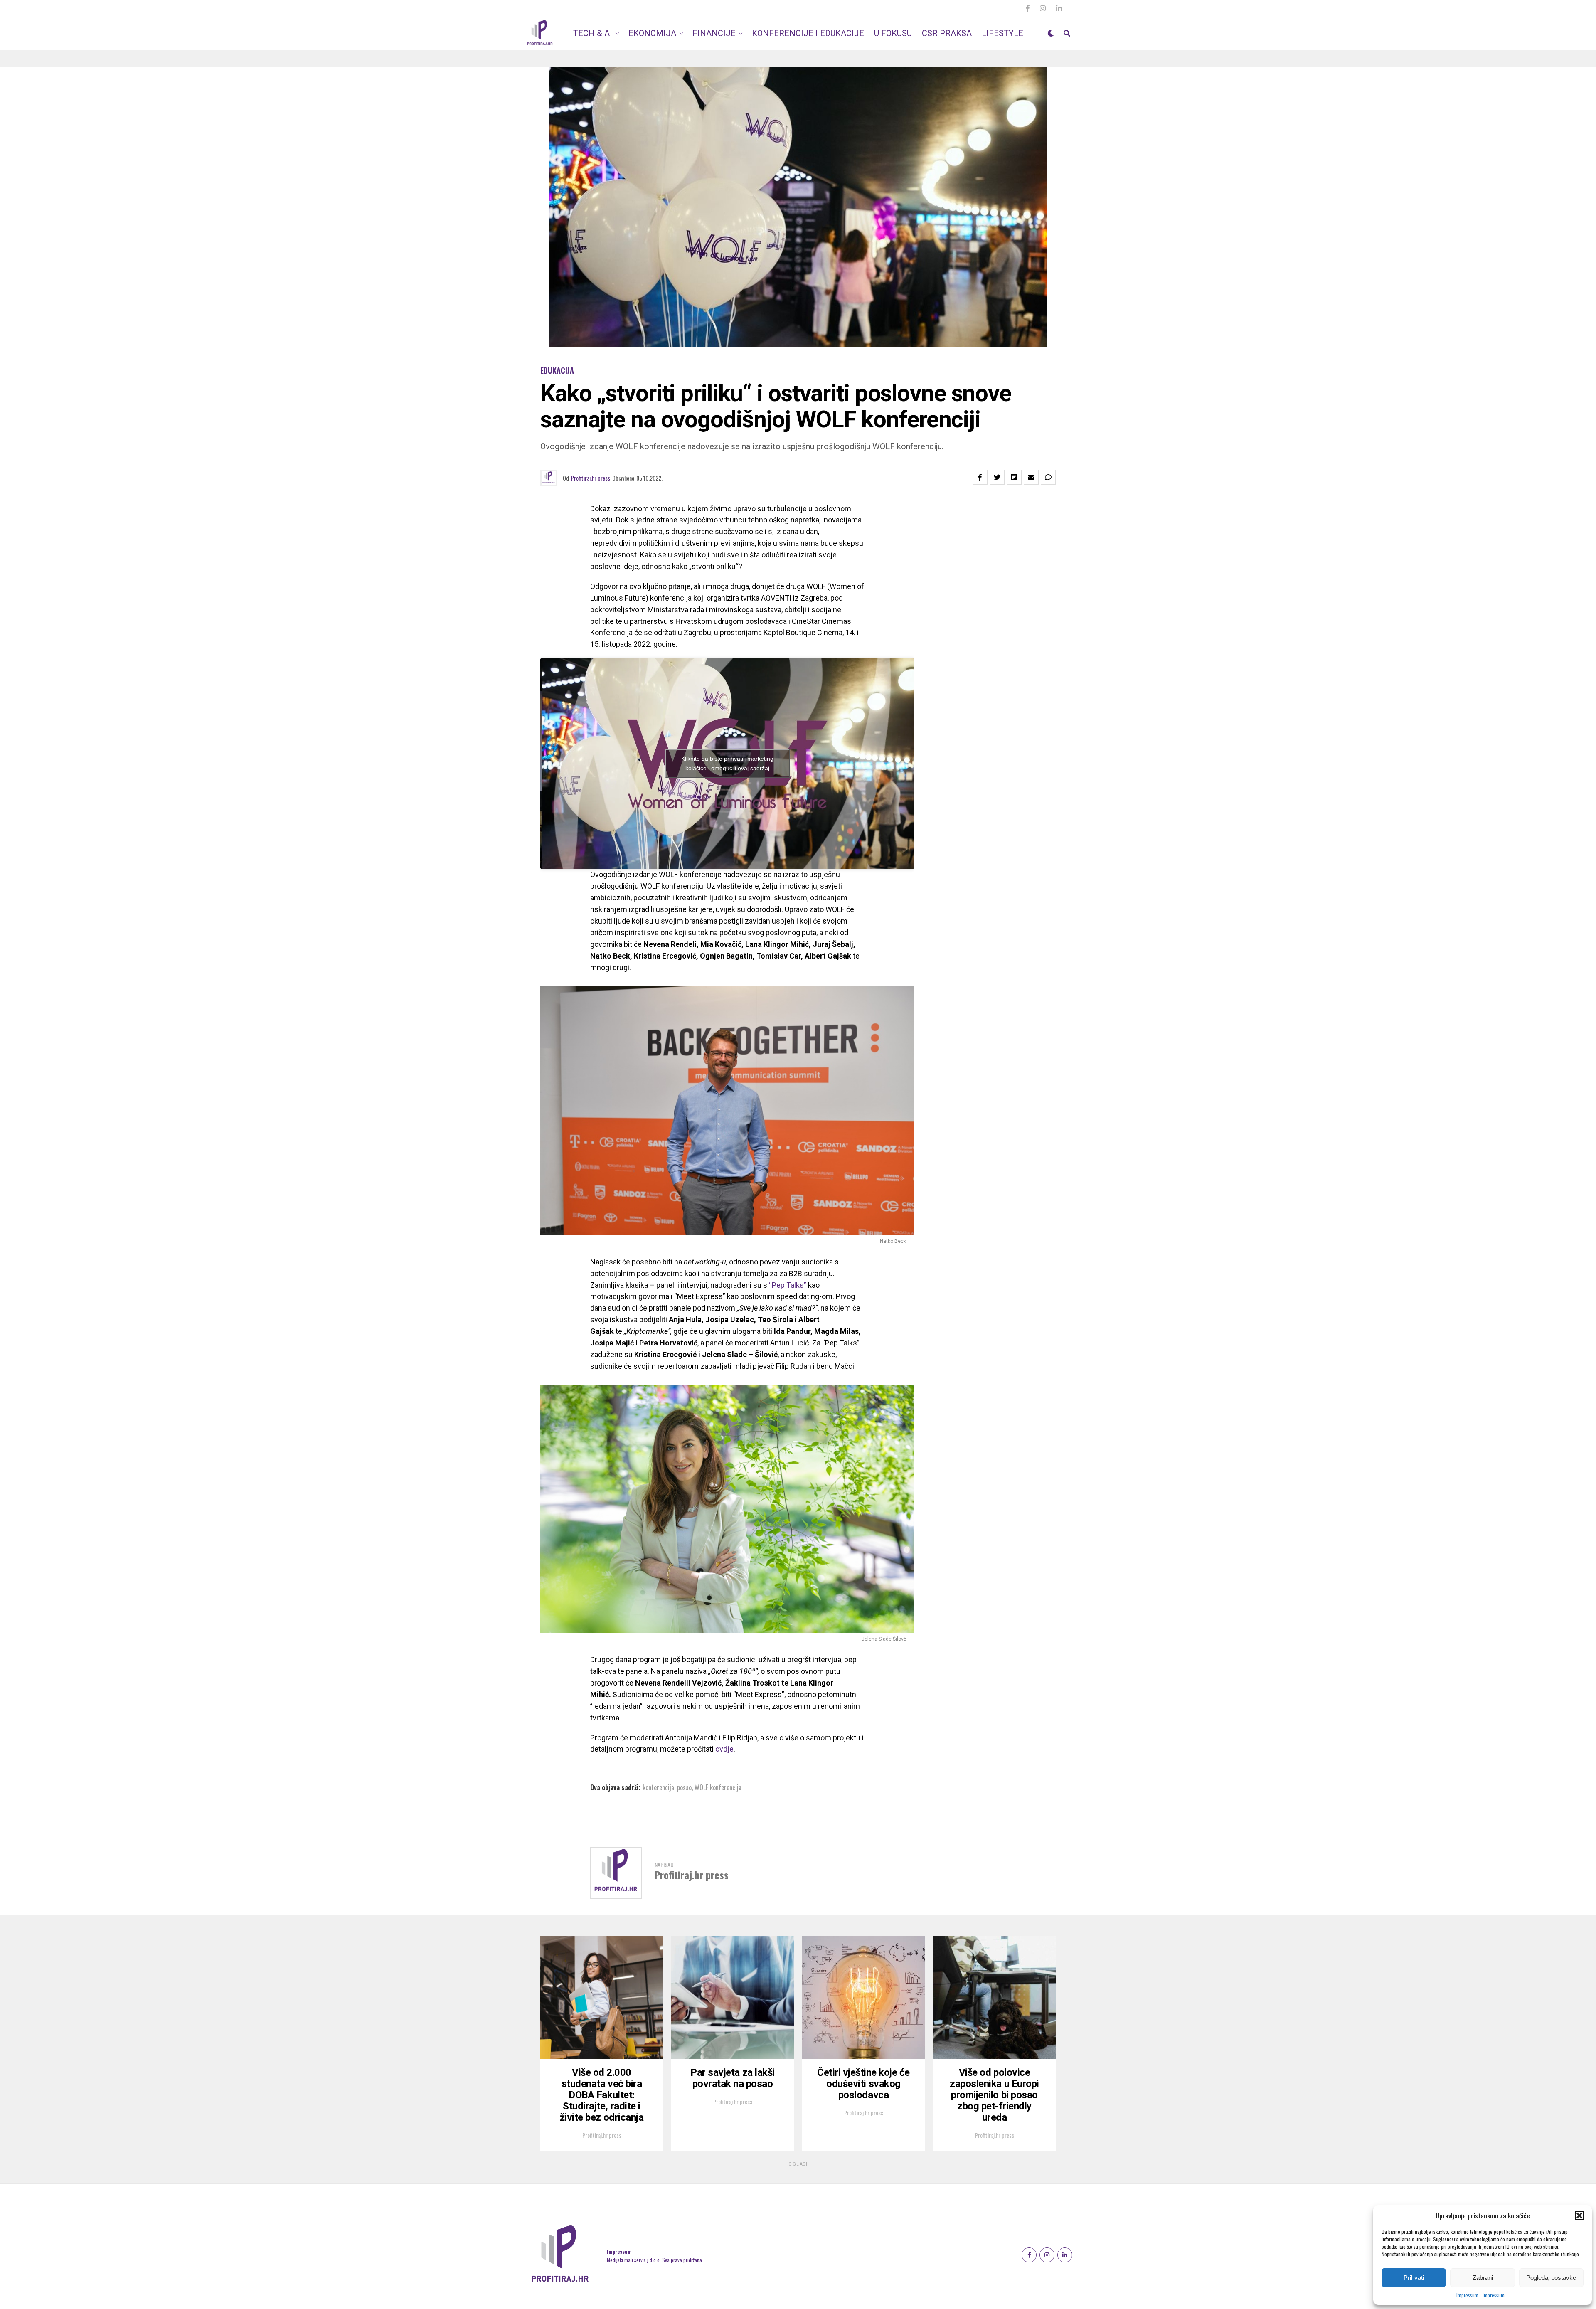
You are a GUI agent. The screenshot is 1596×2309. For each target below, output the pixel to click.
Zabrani (1483, 2278)
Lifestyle (1002, 33)
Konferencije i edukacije (808, 33)
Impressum (1467, 2295)
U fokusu (893, 33)
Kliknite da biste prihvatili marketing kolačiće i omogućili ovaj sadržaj (727, 763)
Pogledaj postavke (1551, 2278)
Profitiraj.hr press (591, 478)
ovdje (724, 1749)
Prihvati (1414, 2278)
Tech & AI (593, 33)
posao (684, 1787)
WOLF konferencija (718, 1787)
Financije (714, 33)
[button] (1579, 2215)
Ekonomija (652, 33)
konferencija (658, 1787)
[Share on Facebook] (980, 477)
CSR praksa (947, 33)
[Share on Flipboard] (1014, 477)
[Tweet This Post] (997, 477)
